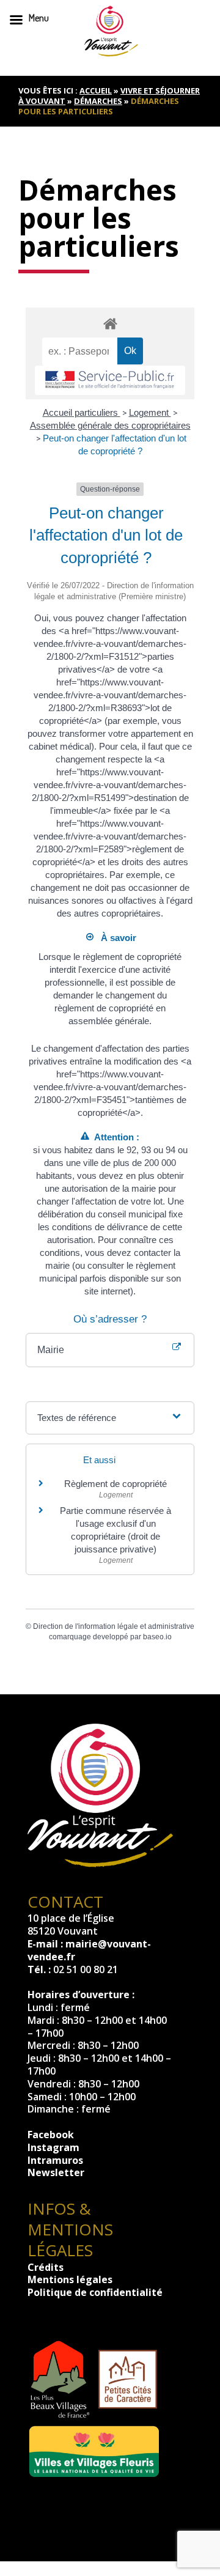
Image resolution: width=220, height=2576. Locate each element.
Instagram (53, 2147)
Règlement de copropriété (116, 1484)
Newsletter (56, 2172)
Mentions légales (70, 2279)
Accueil (96, 90)
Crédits (46, 2267)
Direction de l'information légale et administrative (114, 1626)
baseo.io (157, 1637)
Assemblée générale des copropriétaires (110, 425)
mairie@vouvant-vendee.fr (89, 1950)
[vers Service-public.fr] (110, 380)
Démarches (98, 101)
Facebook (51, 2135)
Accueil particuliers (82, 412)
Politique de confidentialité (95, 2292)
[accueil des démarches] (110, 323)
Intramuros (55, 2160)
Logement (150, 412)
